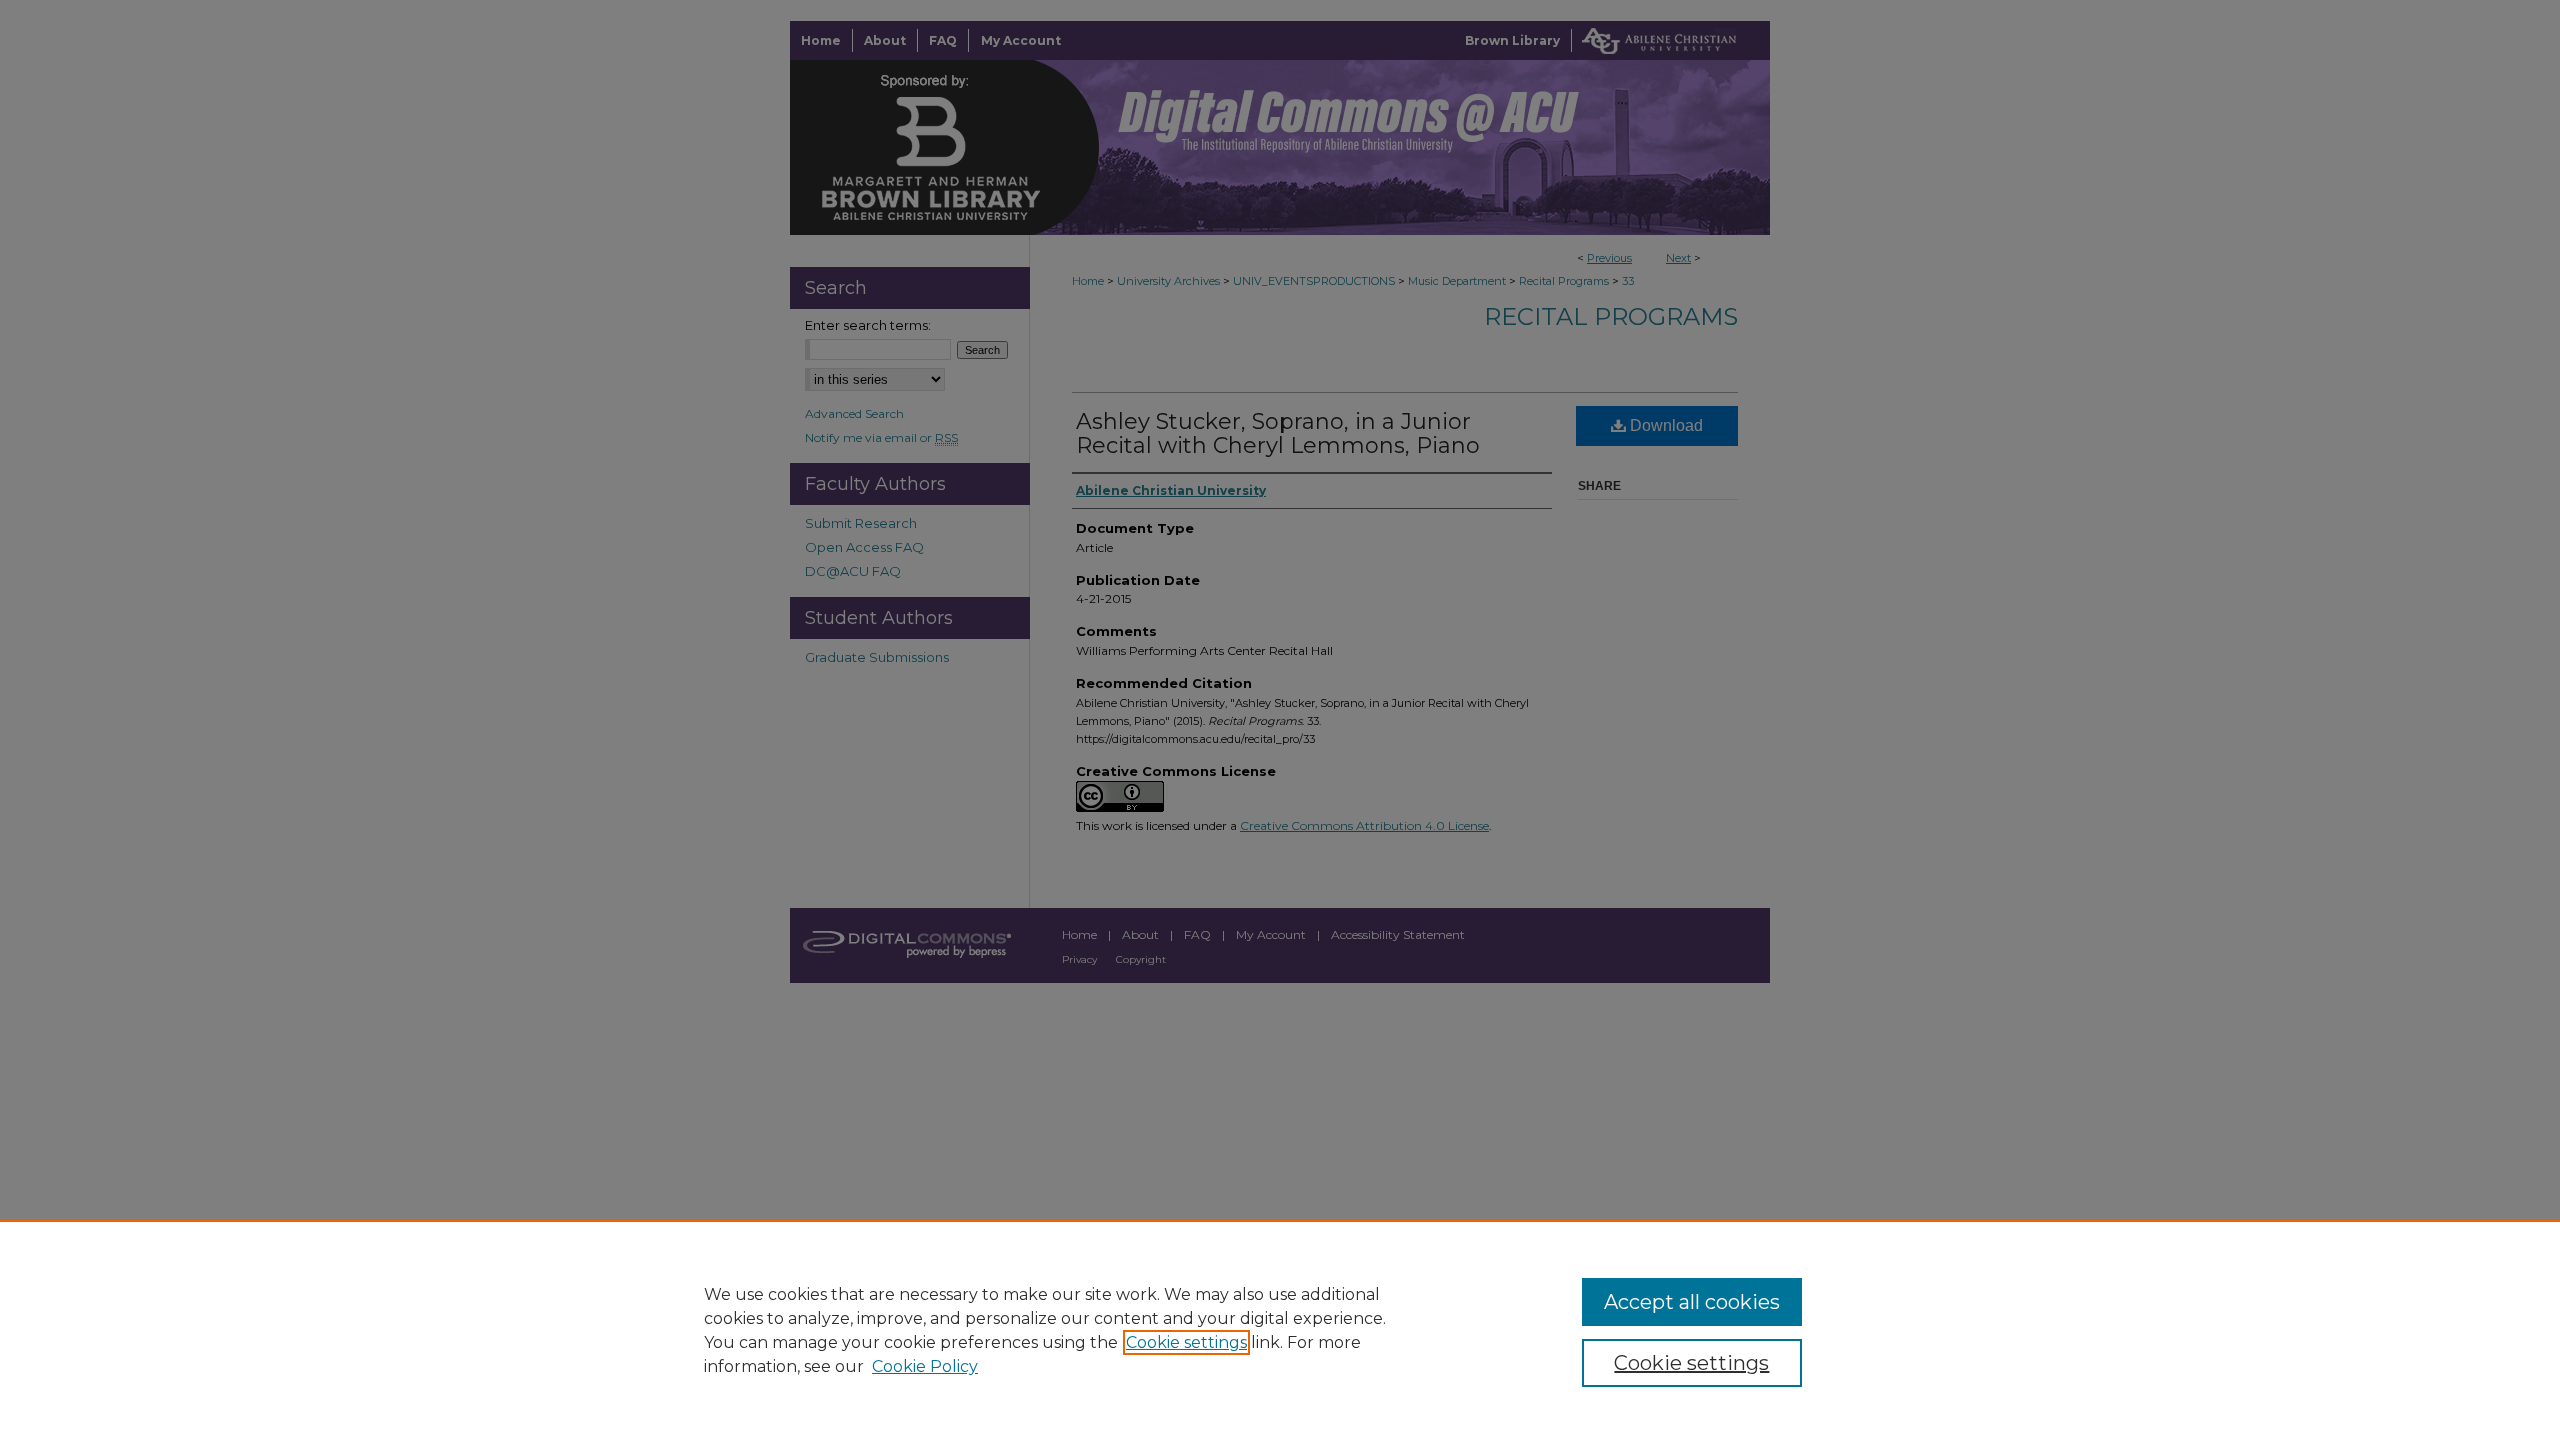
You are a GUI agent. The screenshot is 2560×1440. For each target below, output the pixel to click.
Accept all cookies (1692, 1302)
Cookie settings (1186, 1342)
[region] (1280, 1330)
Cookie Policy (925, 1366)
